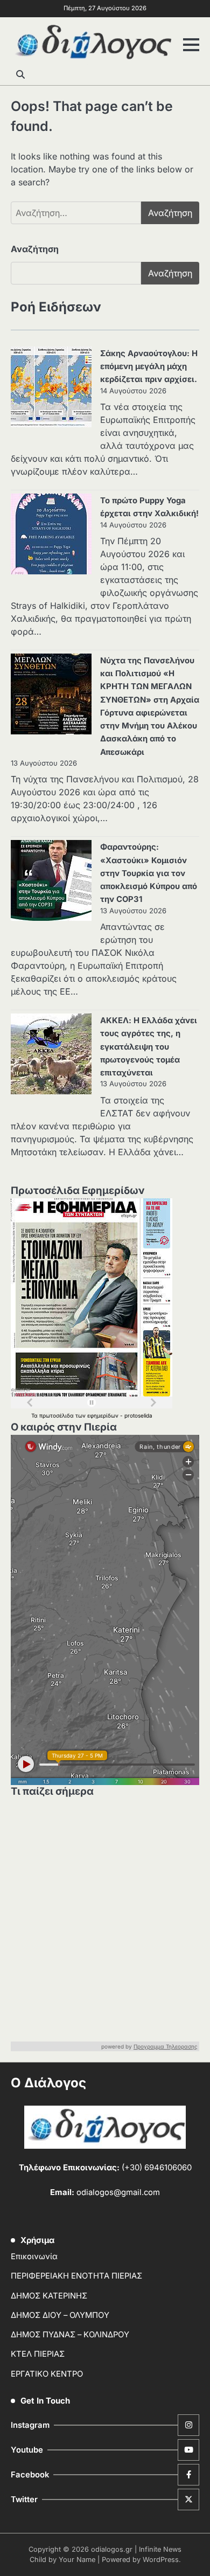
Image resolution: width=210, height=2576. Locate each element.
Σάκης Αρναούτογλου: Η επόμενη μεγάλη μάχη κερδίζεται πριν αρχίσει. (149, 366)
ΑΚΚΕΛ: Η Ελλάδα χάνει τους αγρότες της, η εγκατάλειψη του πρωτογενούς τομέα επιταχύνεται (149, 1047)
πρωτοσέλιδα (57, 1415)
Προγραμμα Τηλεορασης (166, 2046)
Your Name (77, 2560)
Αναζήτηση (35, 249)
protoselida (138, 1415)
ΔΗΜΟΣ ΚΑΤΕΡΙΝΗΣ (49, 2296)
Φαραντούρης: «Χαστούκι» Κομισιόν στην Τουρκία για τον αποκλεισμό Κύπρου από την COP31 (149, 873)
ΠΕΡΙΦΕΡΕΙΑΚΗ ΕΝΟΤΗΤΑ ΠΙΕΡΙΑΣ (76, 2276)
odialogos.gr (112, 2549)
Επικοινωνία (34, 2256)
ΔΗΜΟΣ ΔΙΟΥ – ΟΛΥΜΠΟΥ (60, 2315)
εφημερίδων (104, 1415)
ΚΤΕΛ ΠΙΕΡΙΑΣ (38, 2354)
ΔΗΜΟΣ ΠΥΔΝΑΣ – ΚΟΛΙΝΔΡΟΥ (70, 2335)
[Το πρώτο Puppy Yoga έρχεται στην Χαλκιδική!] (51, 536)
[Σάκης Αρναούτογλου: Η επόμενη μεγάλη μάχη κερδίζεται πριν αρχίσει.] (51, 388)
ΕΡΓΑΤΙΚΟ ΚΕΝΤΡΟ (47, 2374)
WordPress (161, 2560)
